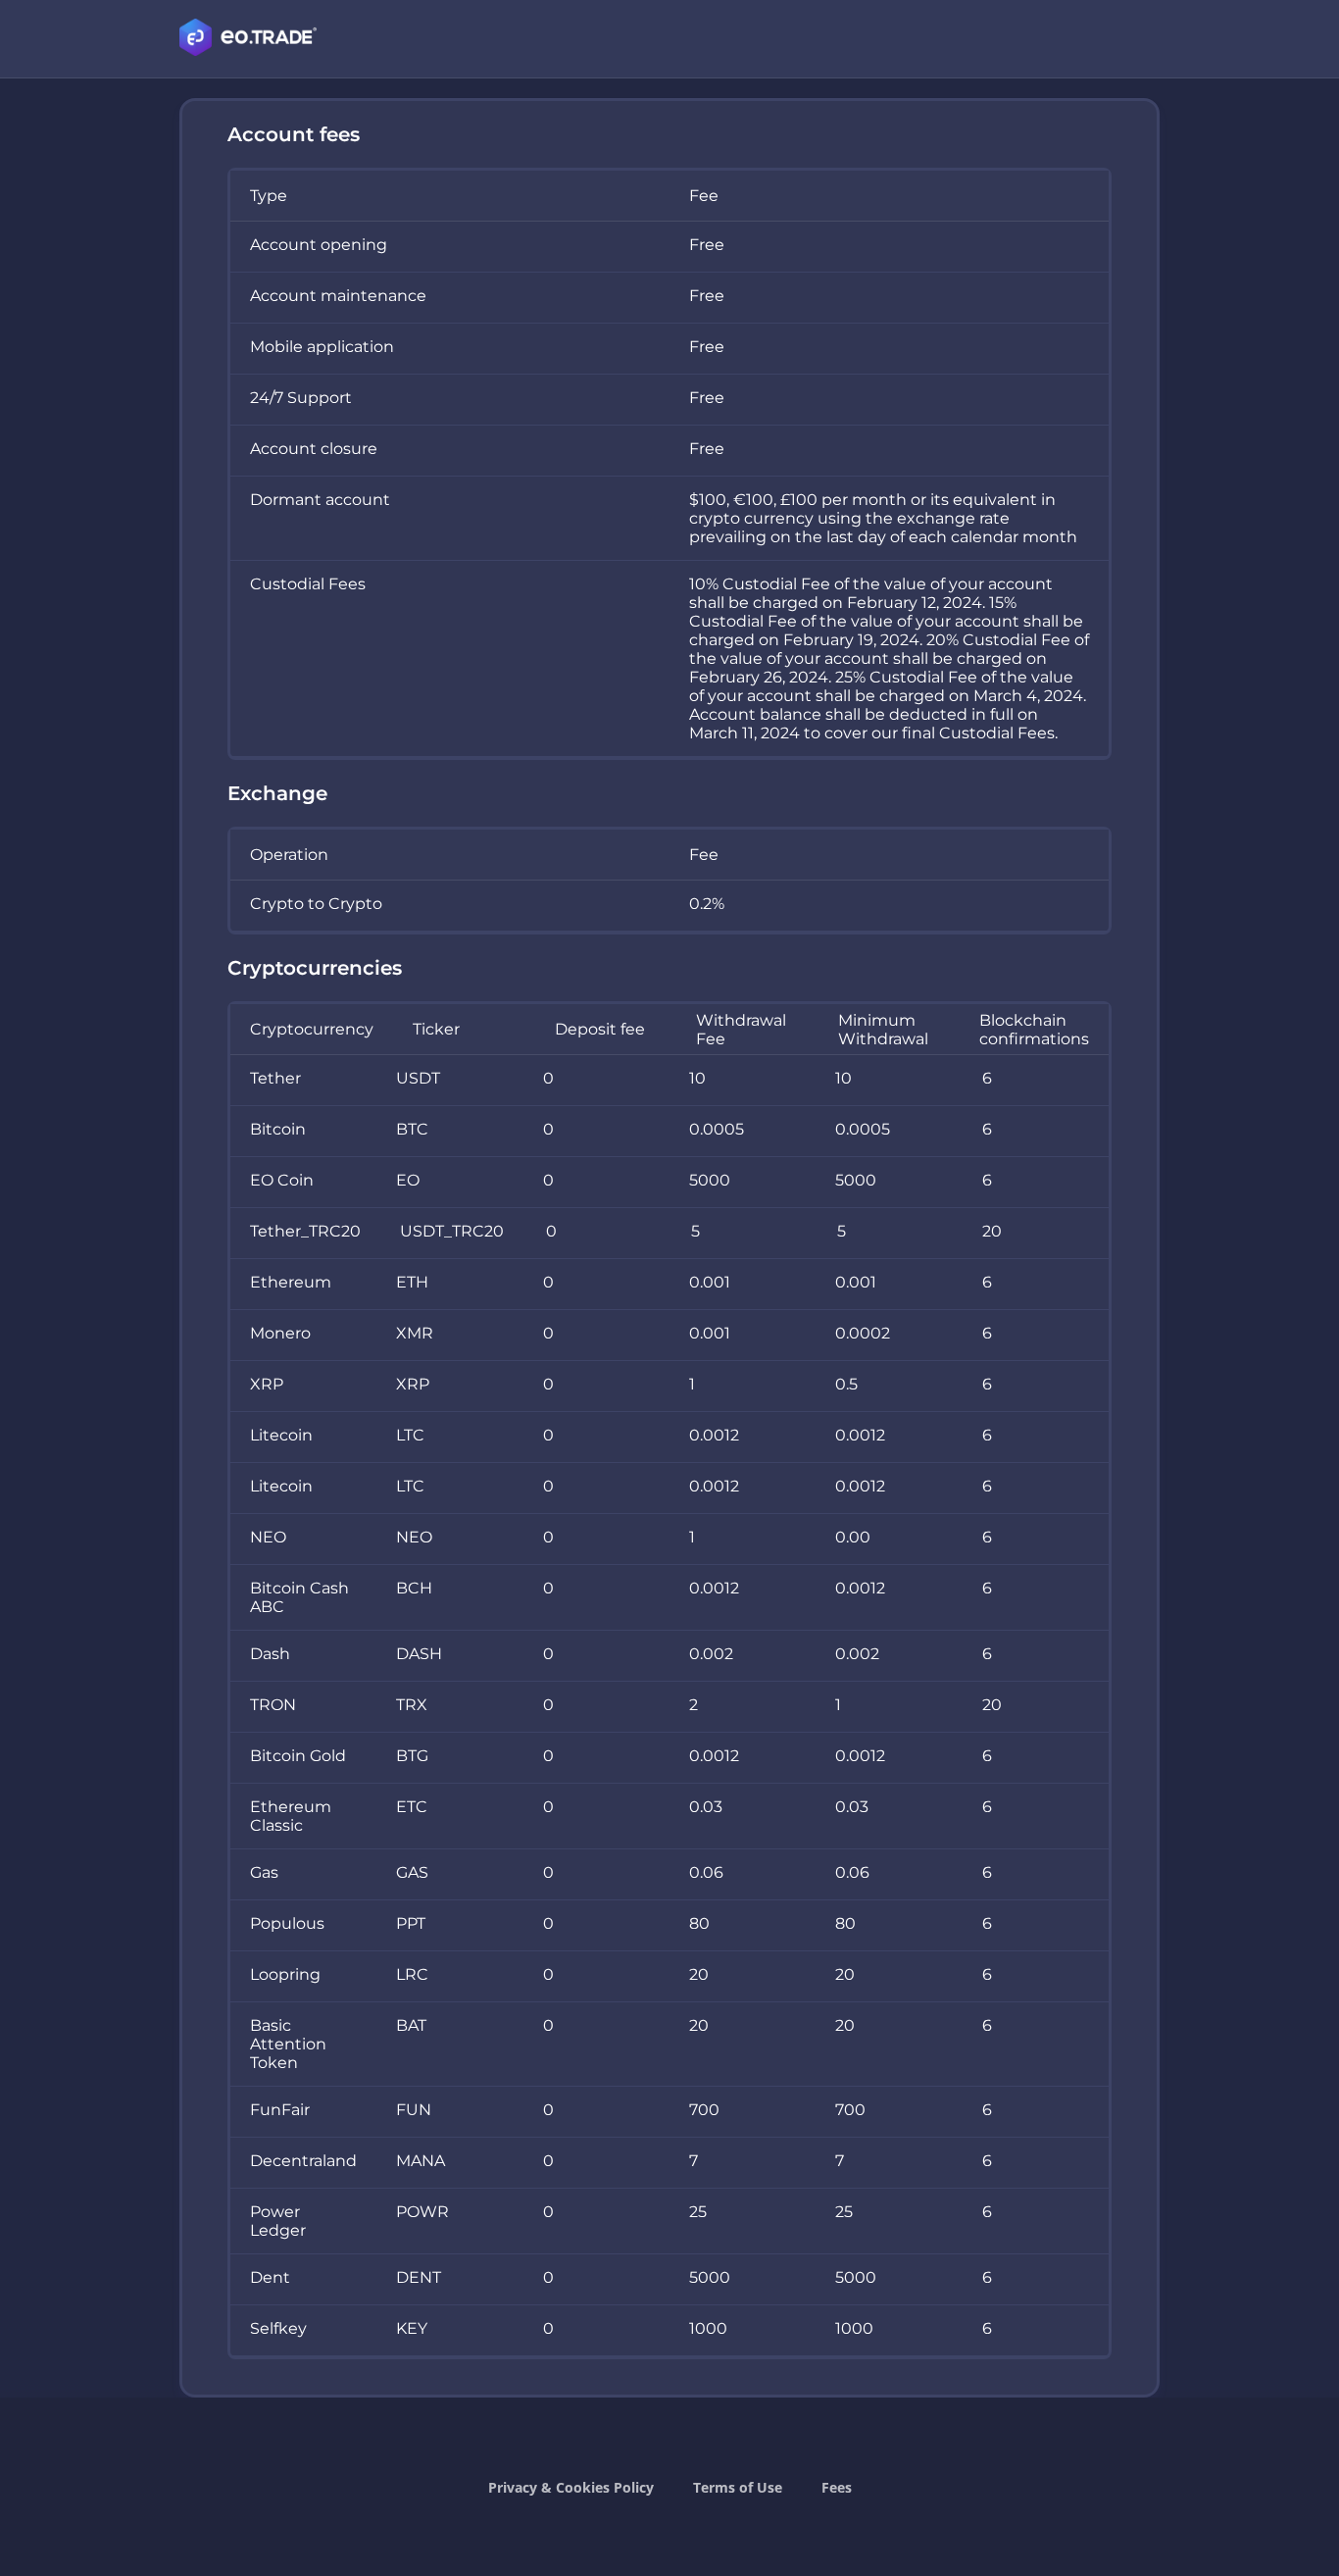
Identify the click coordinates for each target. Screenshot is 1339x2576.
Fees (837, 2487)
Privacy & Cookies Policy (571, 2487)
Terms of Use (738, 2487)
